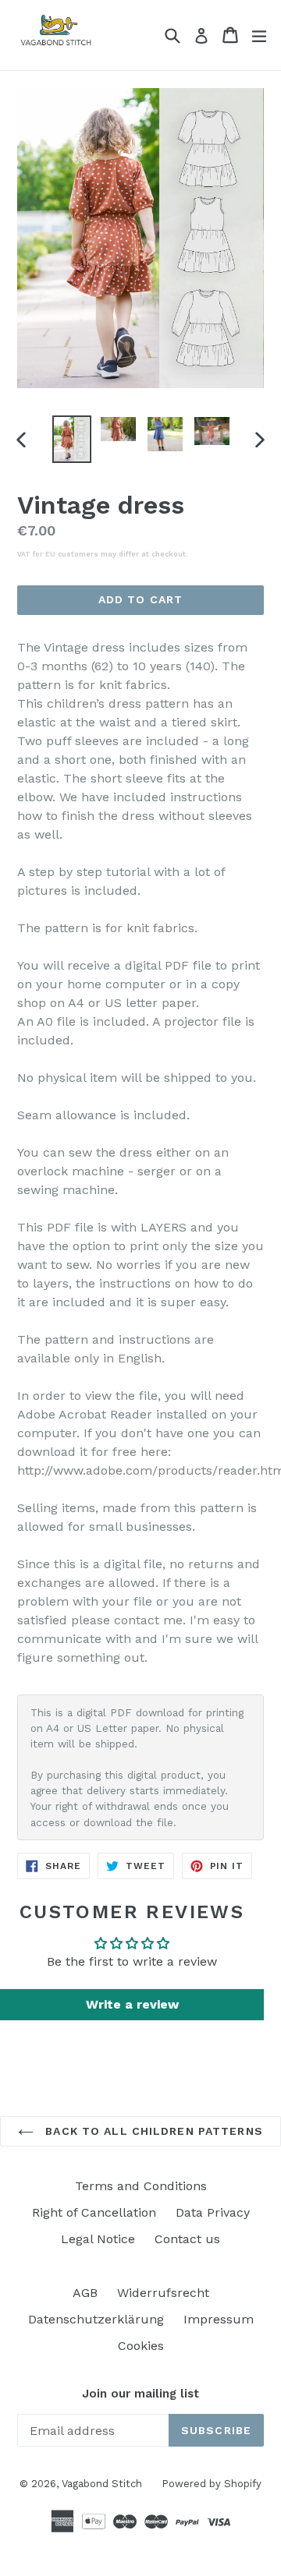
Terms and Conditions (141, 2186)
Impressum (219, 2319)
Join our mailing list (140, 2394)
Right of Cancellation (94, 2212)
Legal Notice (98, 2239)
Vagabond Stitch (102, 2484)
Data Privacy (213, 2212)
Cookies (141, 2346)
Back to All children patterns (152, 2131)
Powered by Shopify (212, 2484)
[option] (72, 439)
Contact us (187, 2239)
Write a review (132, 2004)
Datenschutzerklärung (96, 2319)
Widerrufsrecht (163, 2293)
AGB (85, 2293)
